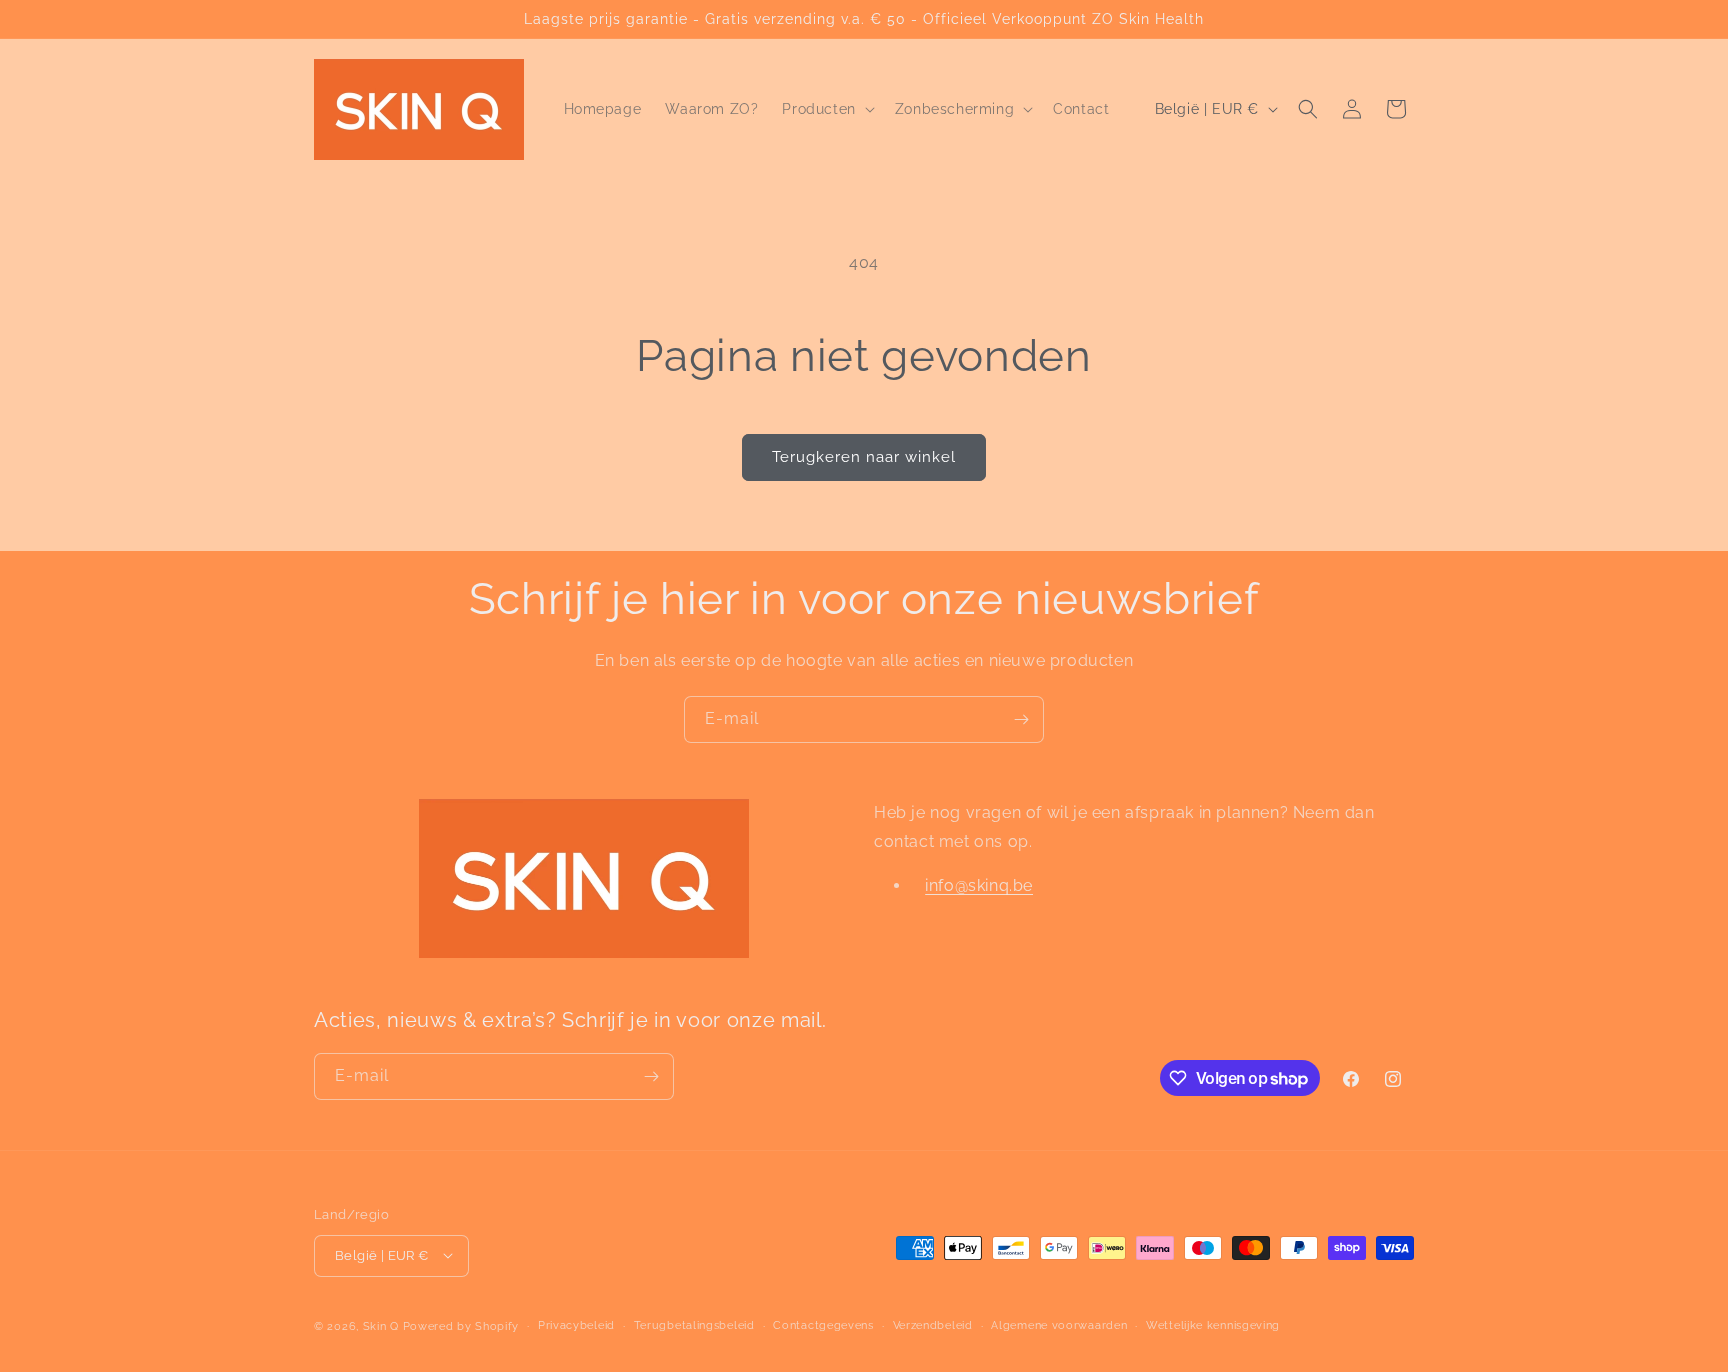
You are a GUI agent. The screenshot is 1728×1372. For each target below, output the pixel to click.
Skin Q (381, 1325)
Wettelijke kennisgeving (1213, 1324)
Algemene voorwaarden (1059, 1324)
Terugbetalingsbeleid (694, 1324)
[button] (826, 109)
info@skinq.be (979, 886)
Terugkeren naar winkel (864, 457)
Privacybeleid (576, 1324)
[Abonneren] (1021, 719)
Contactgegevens (823, 1324)
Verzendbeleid (933, 1324)
